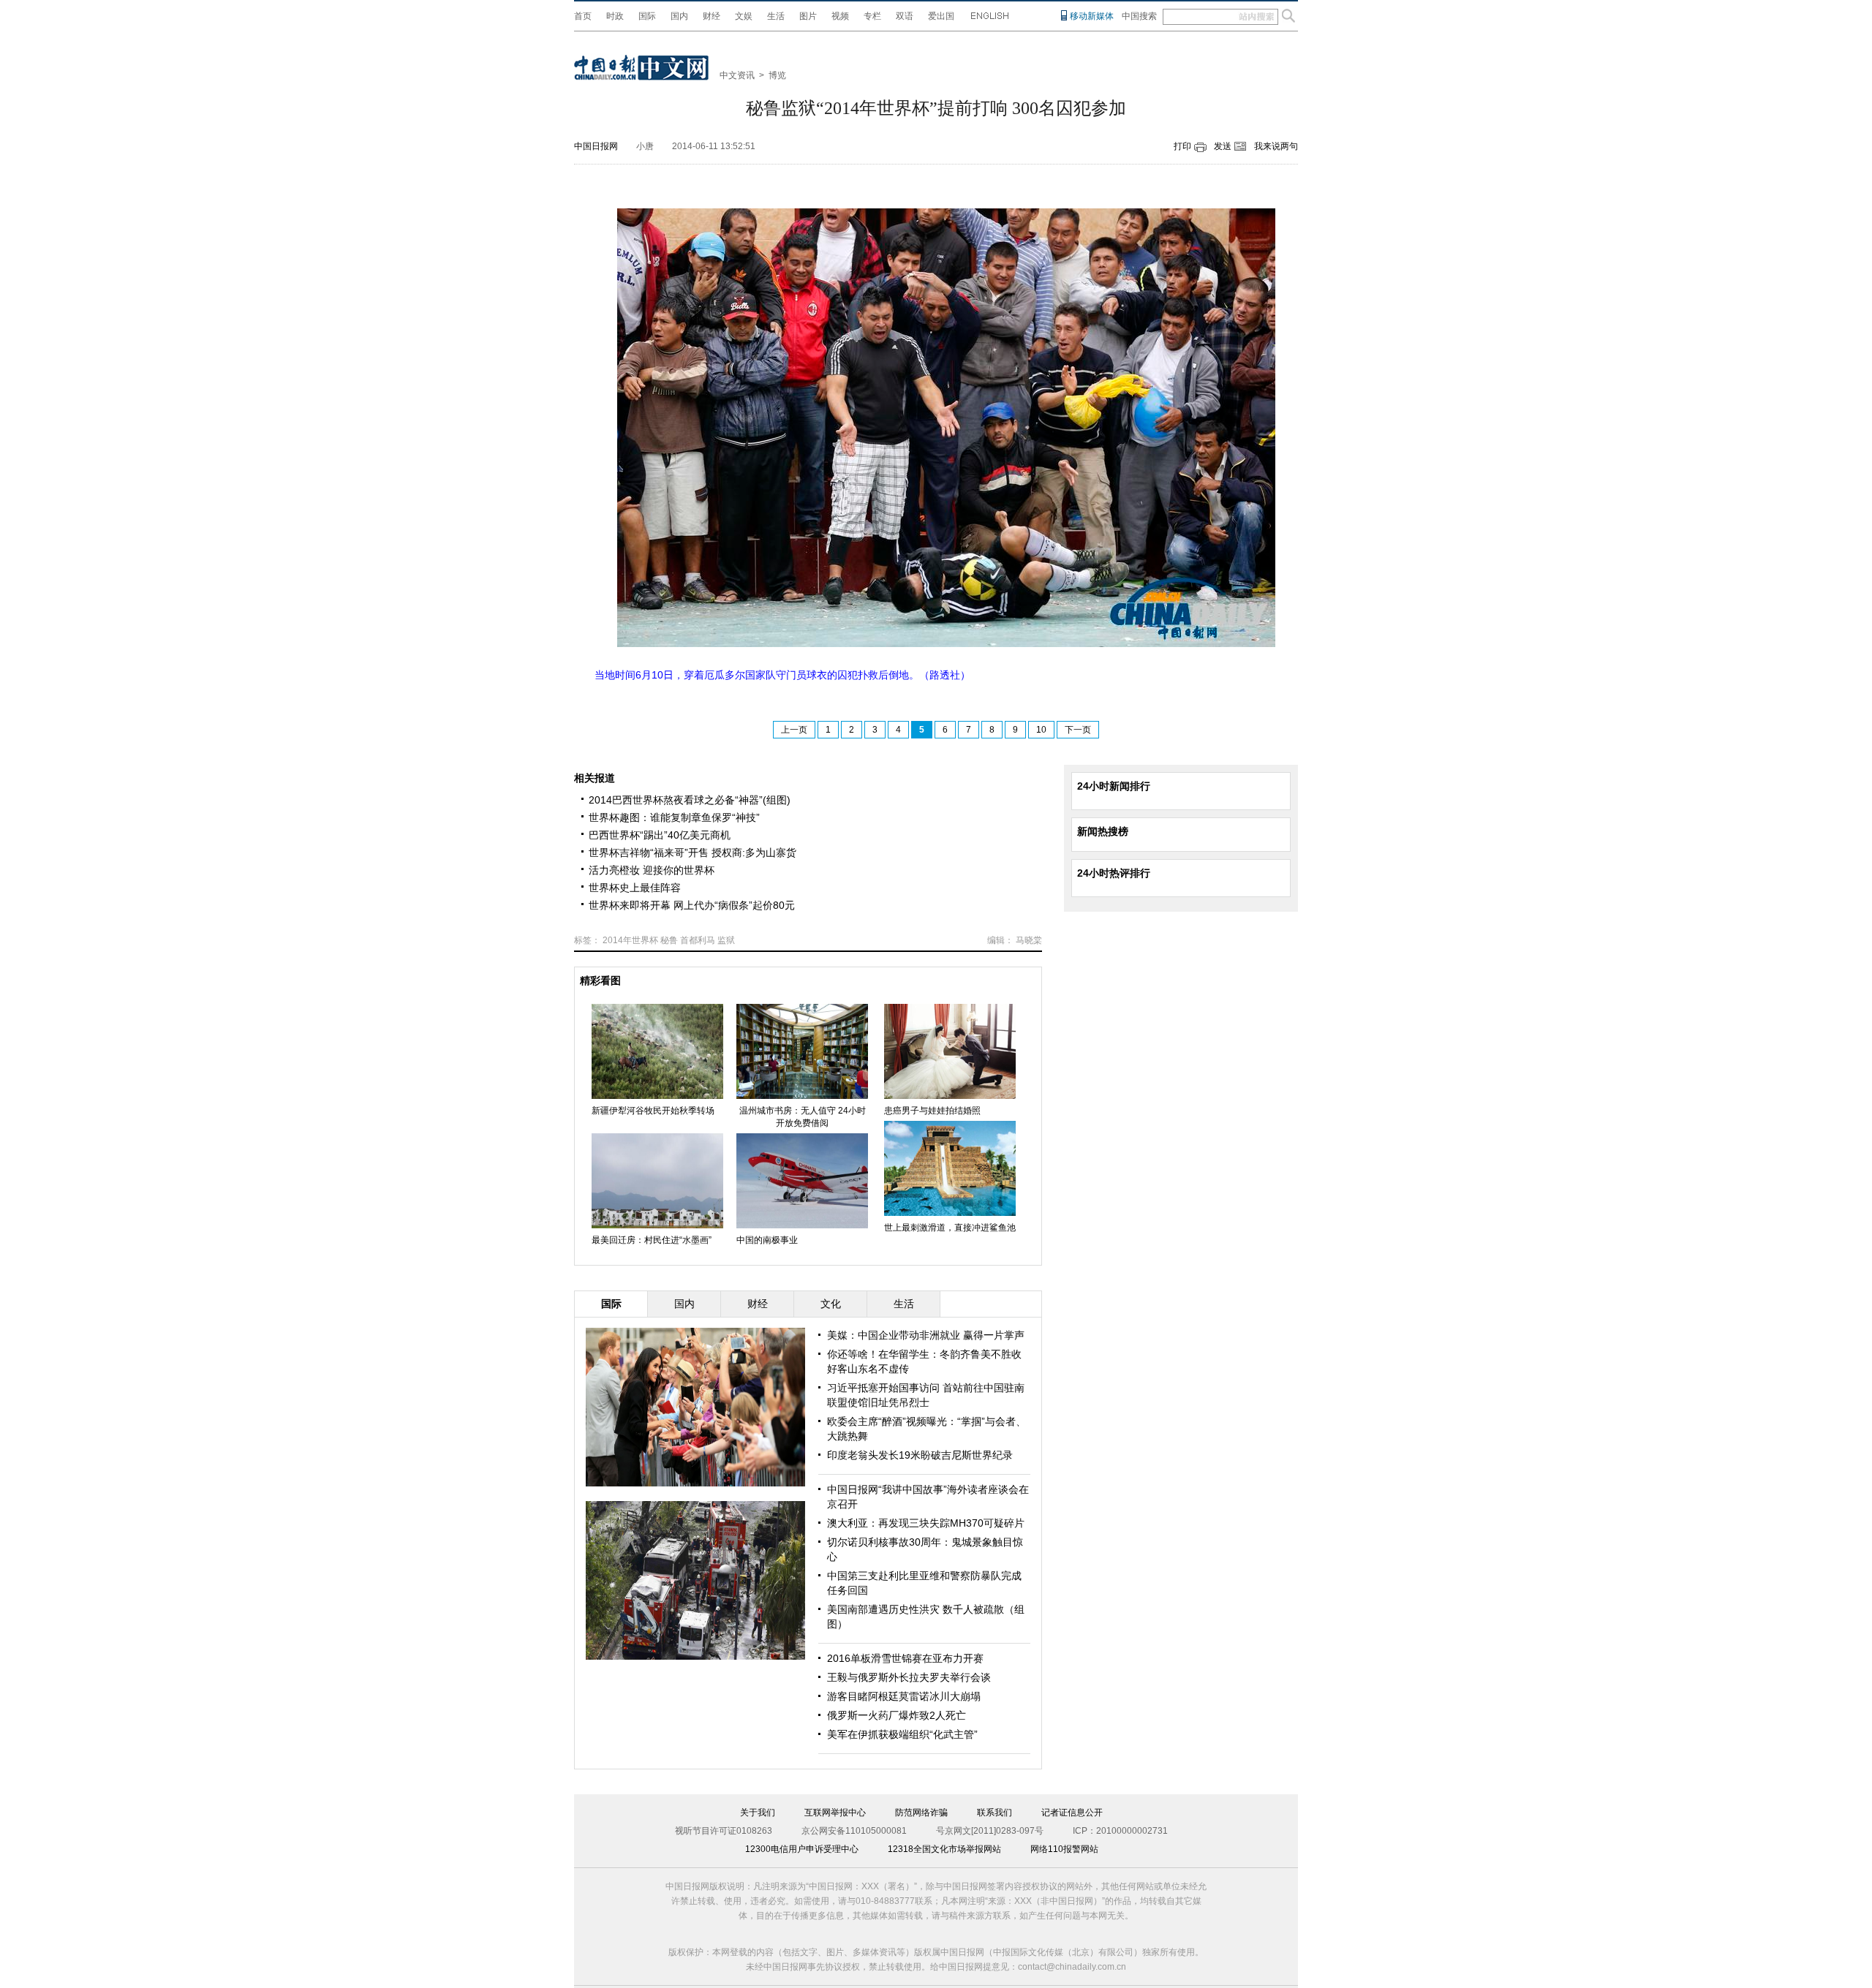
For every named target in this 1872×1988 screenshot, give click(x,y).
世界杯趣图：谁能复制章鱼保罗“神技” (674, 817)
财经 (712, 16)
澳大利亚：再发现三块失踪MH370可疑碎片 (926, 1523)
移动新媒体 (1092, 16)
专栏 (872, 16)
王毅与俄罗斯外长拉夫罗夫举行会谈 (909, 1677)
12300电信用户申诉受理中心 (802, 1849)
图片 (808, 16)
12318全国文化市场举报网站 (944, 1849)
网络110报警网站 (1064, 1849)
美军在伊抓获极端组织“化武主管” (902, 1734)
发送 (1223, 146)
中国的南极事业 (767, 1240)
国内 (679, 16)
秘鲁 (669, 940)
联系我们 (994, 1813)
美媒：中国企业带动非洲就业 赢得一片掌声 (926, 1335)
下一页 (1078, 730)
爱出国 (941, 16)
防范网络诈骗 (921, 1813)
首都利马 (698, 940)
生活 (776, 16)
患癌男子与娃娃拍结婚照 (932, 1111)
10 (1041, 730)
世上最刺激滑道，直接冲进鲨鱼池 (950, 1228)
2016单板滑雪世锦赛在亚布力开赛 (905, 1658)
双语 (905, 16)
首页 (583, 16)
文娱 (744, 16)
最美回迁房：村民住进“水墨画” (652, 1240)
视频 (840, 16)
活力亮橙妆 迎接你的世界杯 (652, 870)
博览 (777, 75)
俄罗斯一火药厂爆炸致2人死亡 (897, 1715)
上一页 (794, 730)
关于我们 (758, 1813)
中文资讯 (737, 75)
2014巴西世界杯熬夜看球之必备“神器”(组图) (690, 800)
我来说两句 (1276, 146)
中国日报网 (596, 146)
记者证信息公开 (1072, 1813)
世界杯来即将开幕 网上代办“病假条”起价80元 (692, 905)
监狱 (726, 940)
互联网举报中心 (835, 1813)
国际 (647, 16)
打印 (1182, 146)
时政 (615, 16)
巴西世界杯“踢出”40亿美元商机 (660, 835)
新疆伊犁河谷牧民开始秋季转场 (653, 1111)
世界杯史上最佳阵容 (635, 888)
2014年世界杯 (630, 940)
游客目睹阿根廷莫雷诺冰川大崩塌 (904, 1696)
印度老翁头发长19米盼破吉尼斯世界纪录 (920, 1455)
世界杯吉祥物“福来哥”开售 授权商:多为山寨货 (692, 853)
